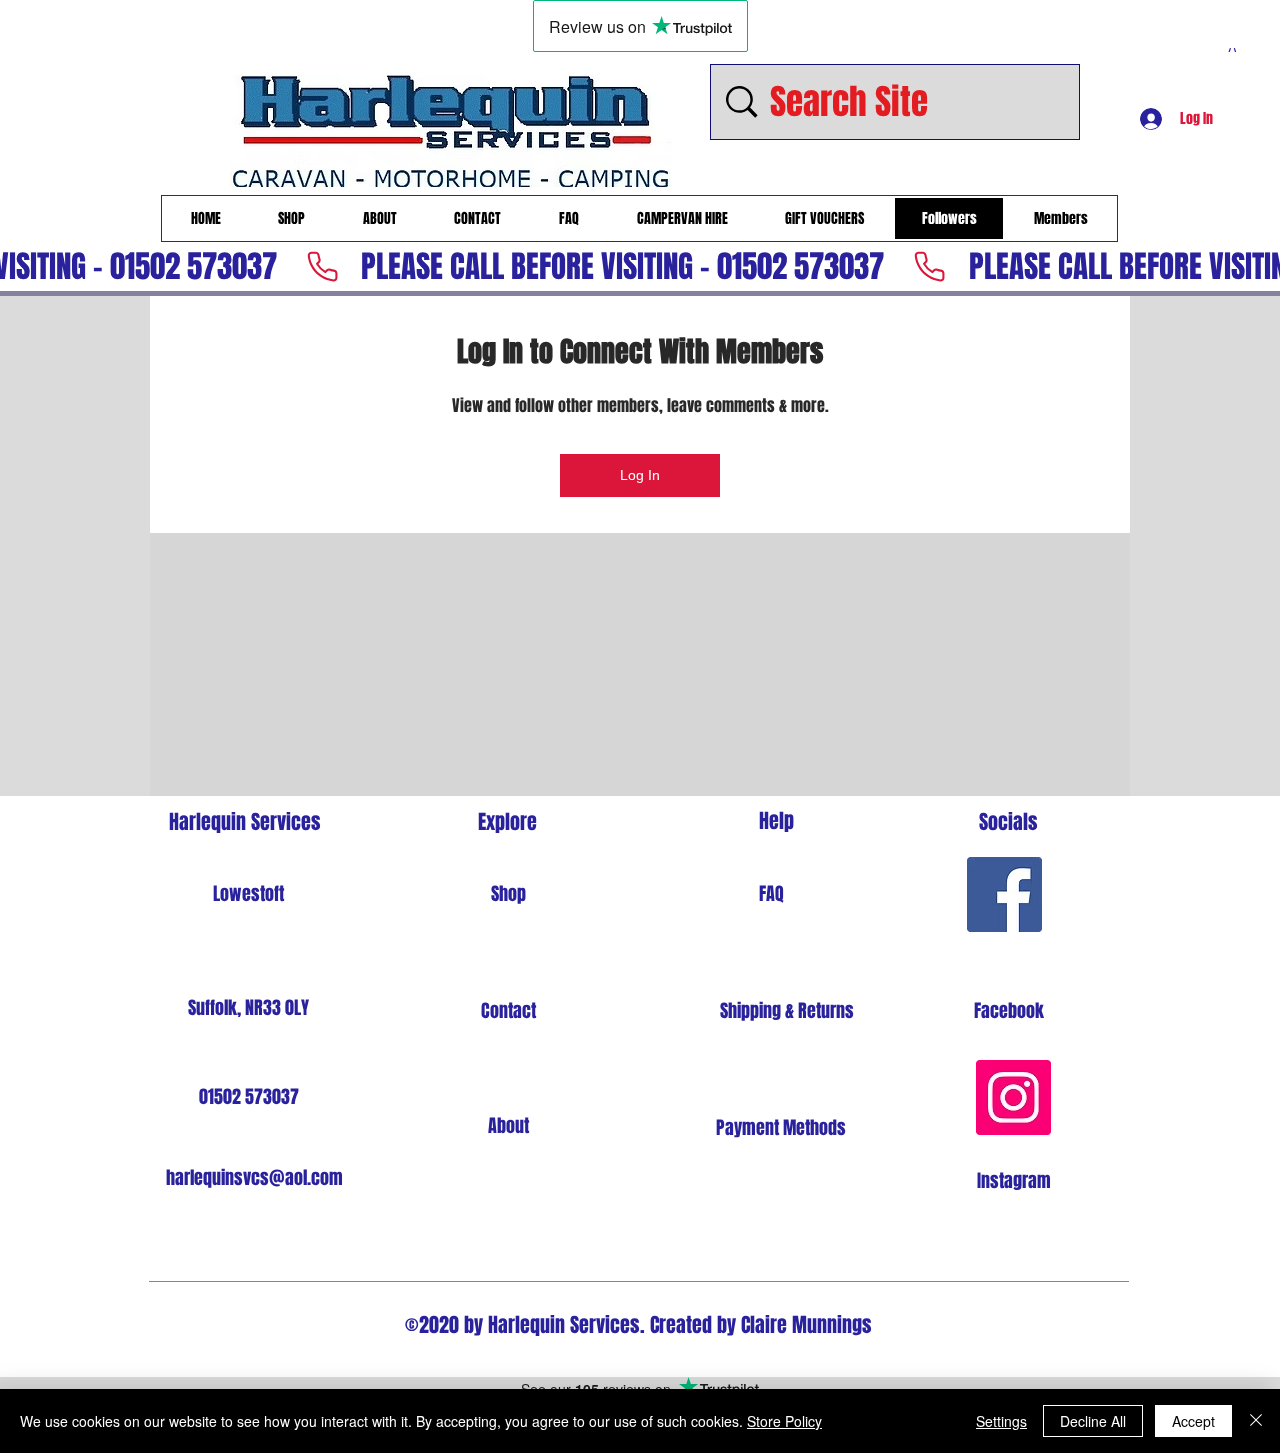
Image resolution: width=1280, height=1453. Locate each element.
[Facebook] (1004, 894)
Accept (1193, 1421)
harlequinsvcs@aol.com (254, 1178)
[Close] (1256, 1421)
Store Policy (784, 1421)
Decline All (1093, 1421)
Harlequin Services (245, 822)
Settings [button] (1001, 1421)
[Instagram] (1013, 1097)
